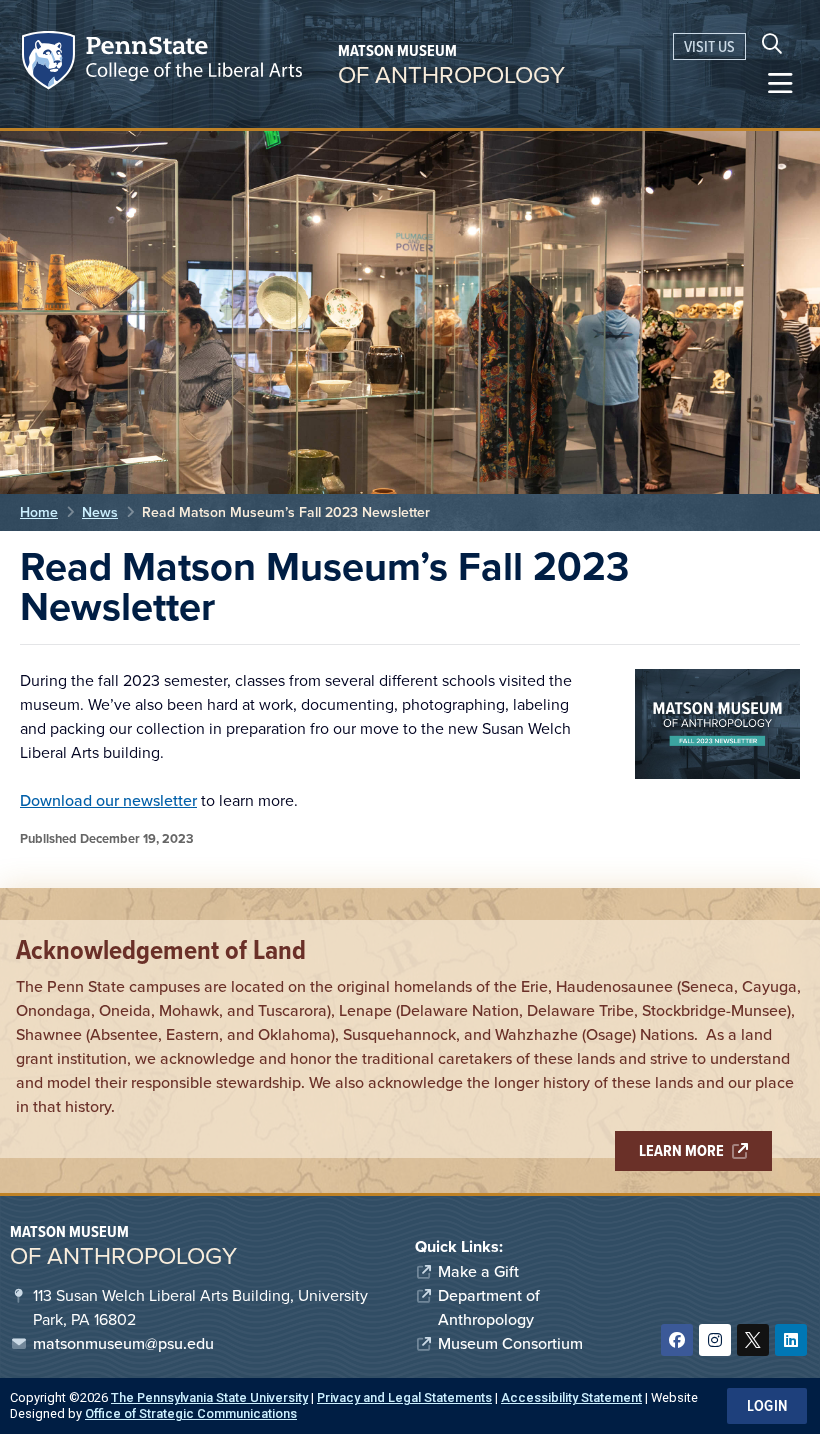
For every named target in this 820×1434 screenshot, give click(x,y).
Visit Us (709, 46)
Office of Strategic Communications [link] (191, 1413)
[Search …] (772, 46)
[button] (780, 83)
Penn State (51, 63)
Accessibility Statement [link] (571, 1397)
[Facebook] (677, 1340)
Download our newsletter (108, 800)
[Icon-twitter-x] (753, 1340)
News (100, 512)
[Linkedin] (791, 1340)
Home (39, 512)
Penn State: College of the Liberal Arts (191, 63)
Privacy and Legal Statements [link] (404, 1397)
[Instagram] (715, 1340)
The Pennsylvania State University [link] (209, 1397)
